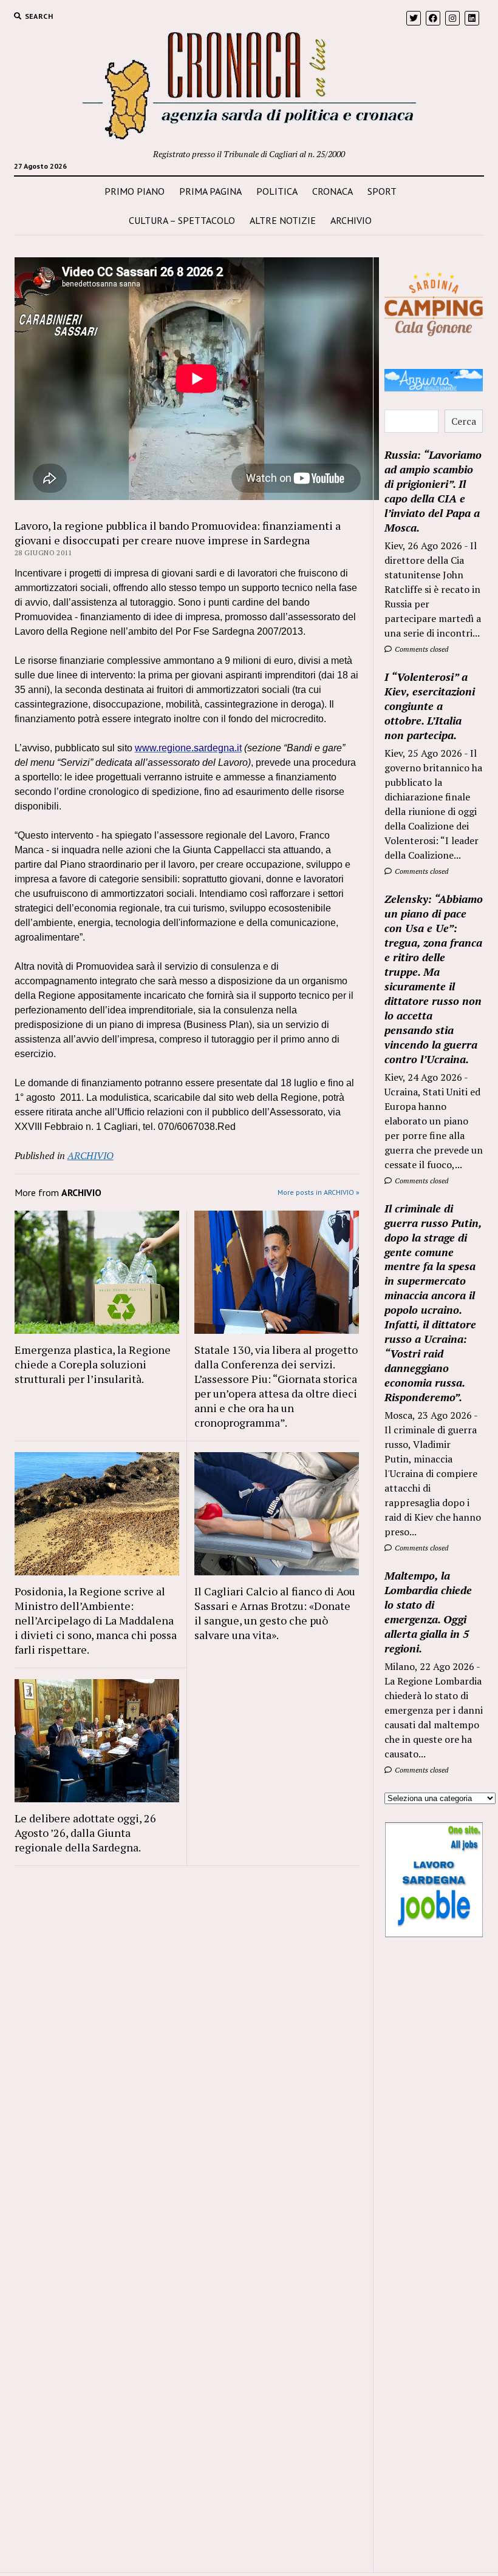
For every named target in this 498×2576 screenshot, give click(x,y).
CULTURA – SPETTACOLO (182, 220)
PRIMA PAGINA (210, 191)
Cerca (464, 421)
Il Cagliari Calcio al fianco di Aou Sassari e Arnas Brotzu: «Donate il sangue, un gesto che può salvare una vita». (275, 1613)
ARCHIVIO (351, 220)
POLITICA (277, 191)
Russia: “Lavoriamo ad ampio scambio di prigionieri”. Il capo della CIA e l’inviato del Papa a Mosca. (433, 491)
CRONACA (333, 191)
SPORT (382, 191)
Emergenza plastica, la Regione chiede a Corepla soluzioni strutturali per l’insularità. (93, 1364)
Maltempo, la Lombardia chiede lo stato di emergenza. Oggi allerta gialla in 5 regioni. (428, 1612)
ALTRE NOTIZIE (283, 220)
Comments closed (421, 649)
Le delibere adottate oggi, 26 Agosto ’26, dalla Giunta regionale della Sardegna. (85, 1833)
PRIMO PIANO (135, 191)
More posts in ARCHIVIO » (319, 1192)
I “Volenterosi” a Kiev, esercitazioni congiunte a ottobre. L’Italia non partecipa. (430, 706)
